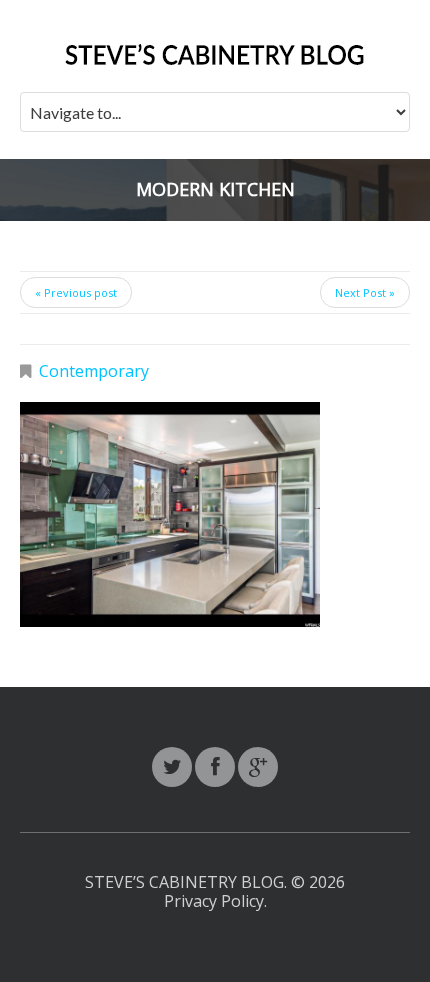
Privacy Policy (214, 901)
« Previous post (76, 292)
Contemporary (94, 371)
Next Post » (365, 292)
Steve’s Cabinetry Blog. (188, 882)
